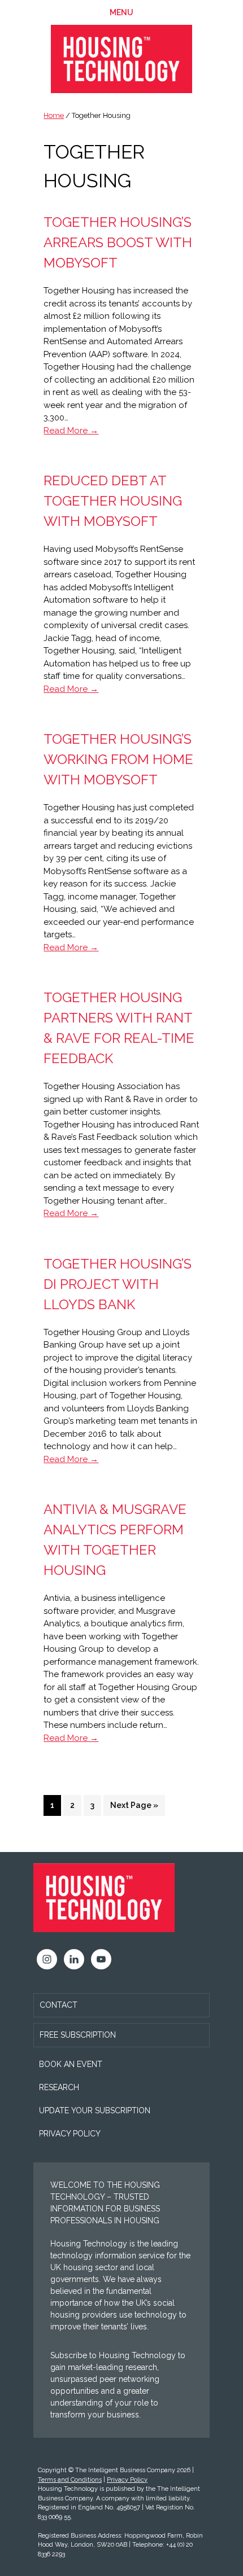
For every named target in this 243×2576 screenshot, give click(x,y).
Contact (58, 2005)
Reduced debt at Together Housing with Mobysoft (113, 501)
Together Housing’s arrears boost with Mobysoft (118, 242)
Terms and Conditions (70, 2480)
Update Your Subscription (95, 2110)
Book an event (71, 2064)
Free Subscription (78, 2035)
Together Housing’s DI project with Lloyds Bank (118, 1284)
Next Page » (134, 1808)
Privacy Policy (70, 2134)
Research (59, 2087)
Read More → (71, 431)
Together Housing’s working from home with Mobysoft (118, 759)
